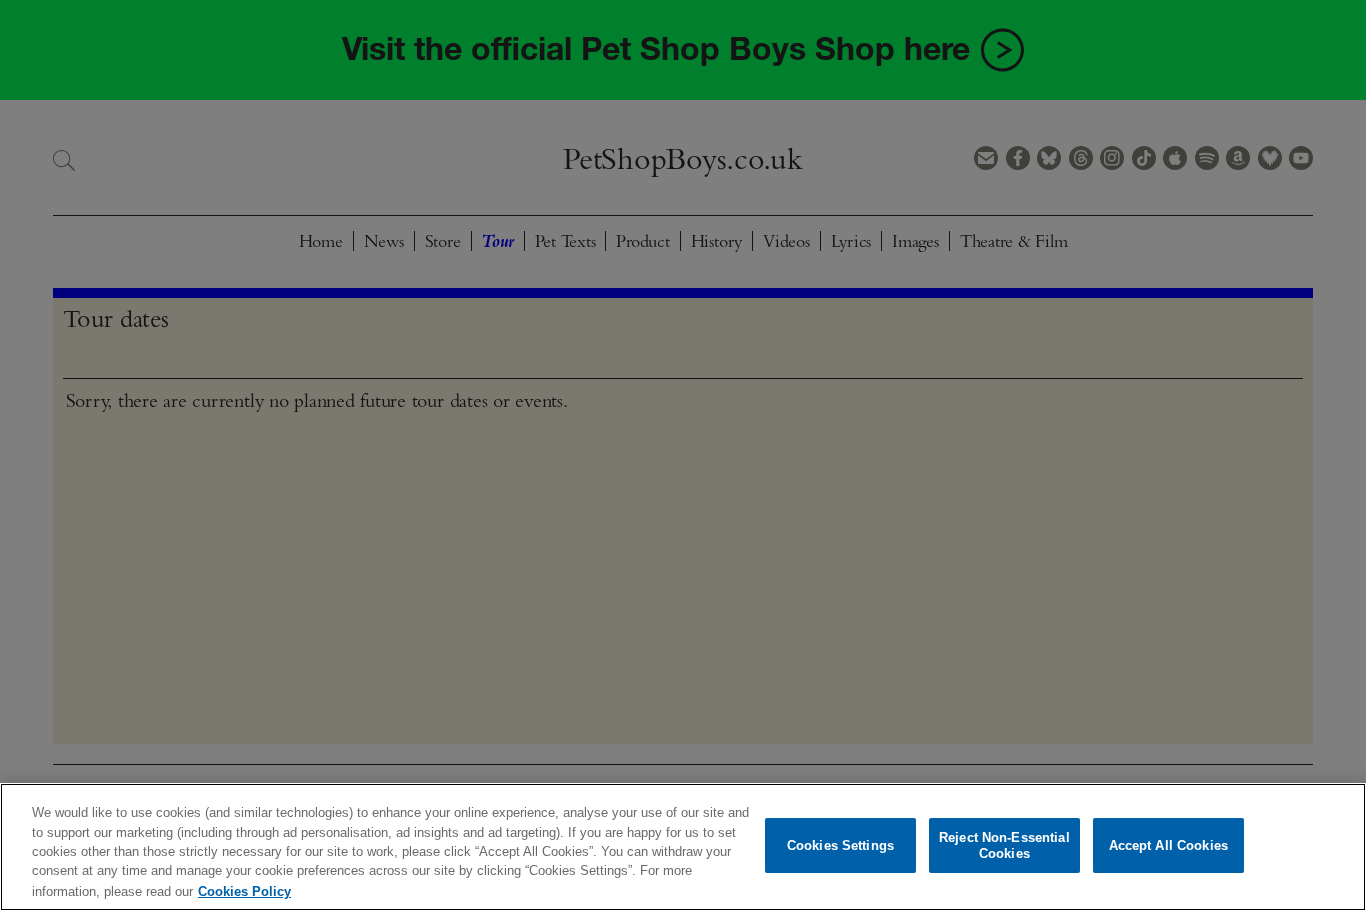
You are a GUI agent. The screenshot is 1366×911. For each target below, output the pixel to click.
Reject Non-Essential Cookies (1004, 845)
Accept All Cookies (1168, 845)
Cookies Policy (244, 890)
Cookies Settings (840, 845)
